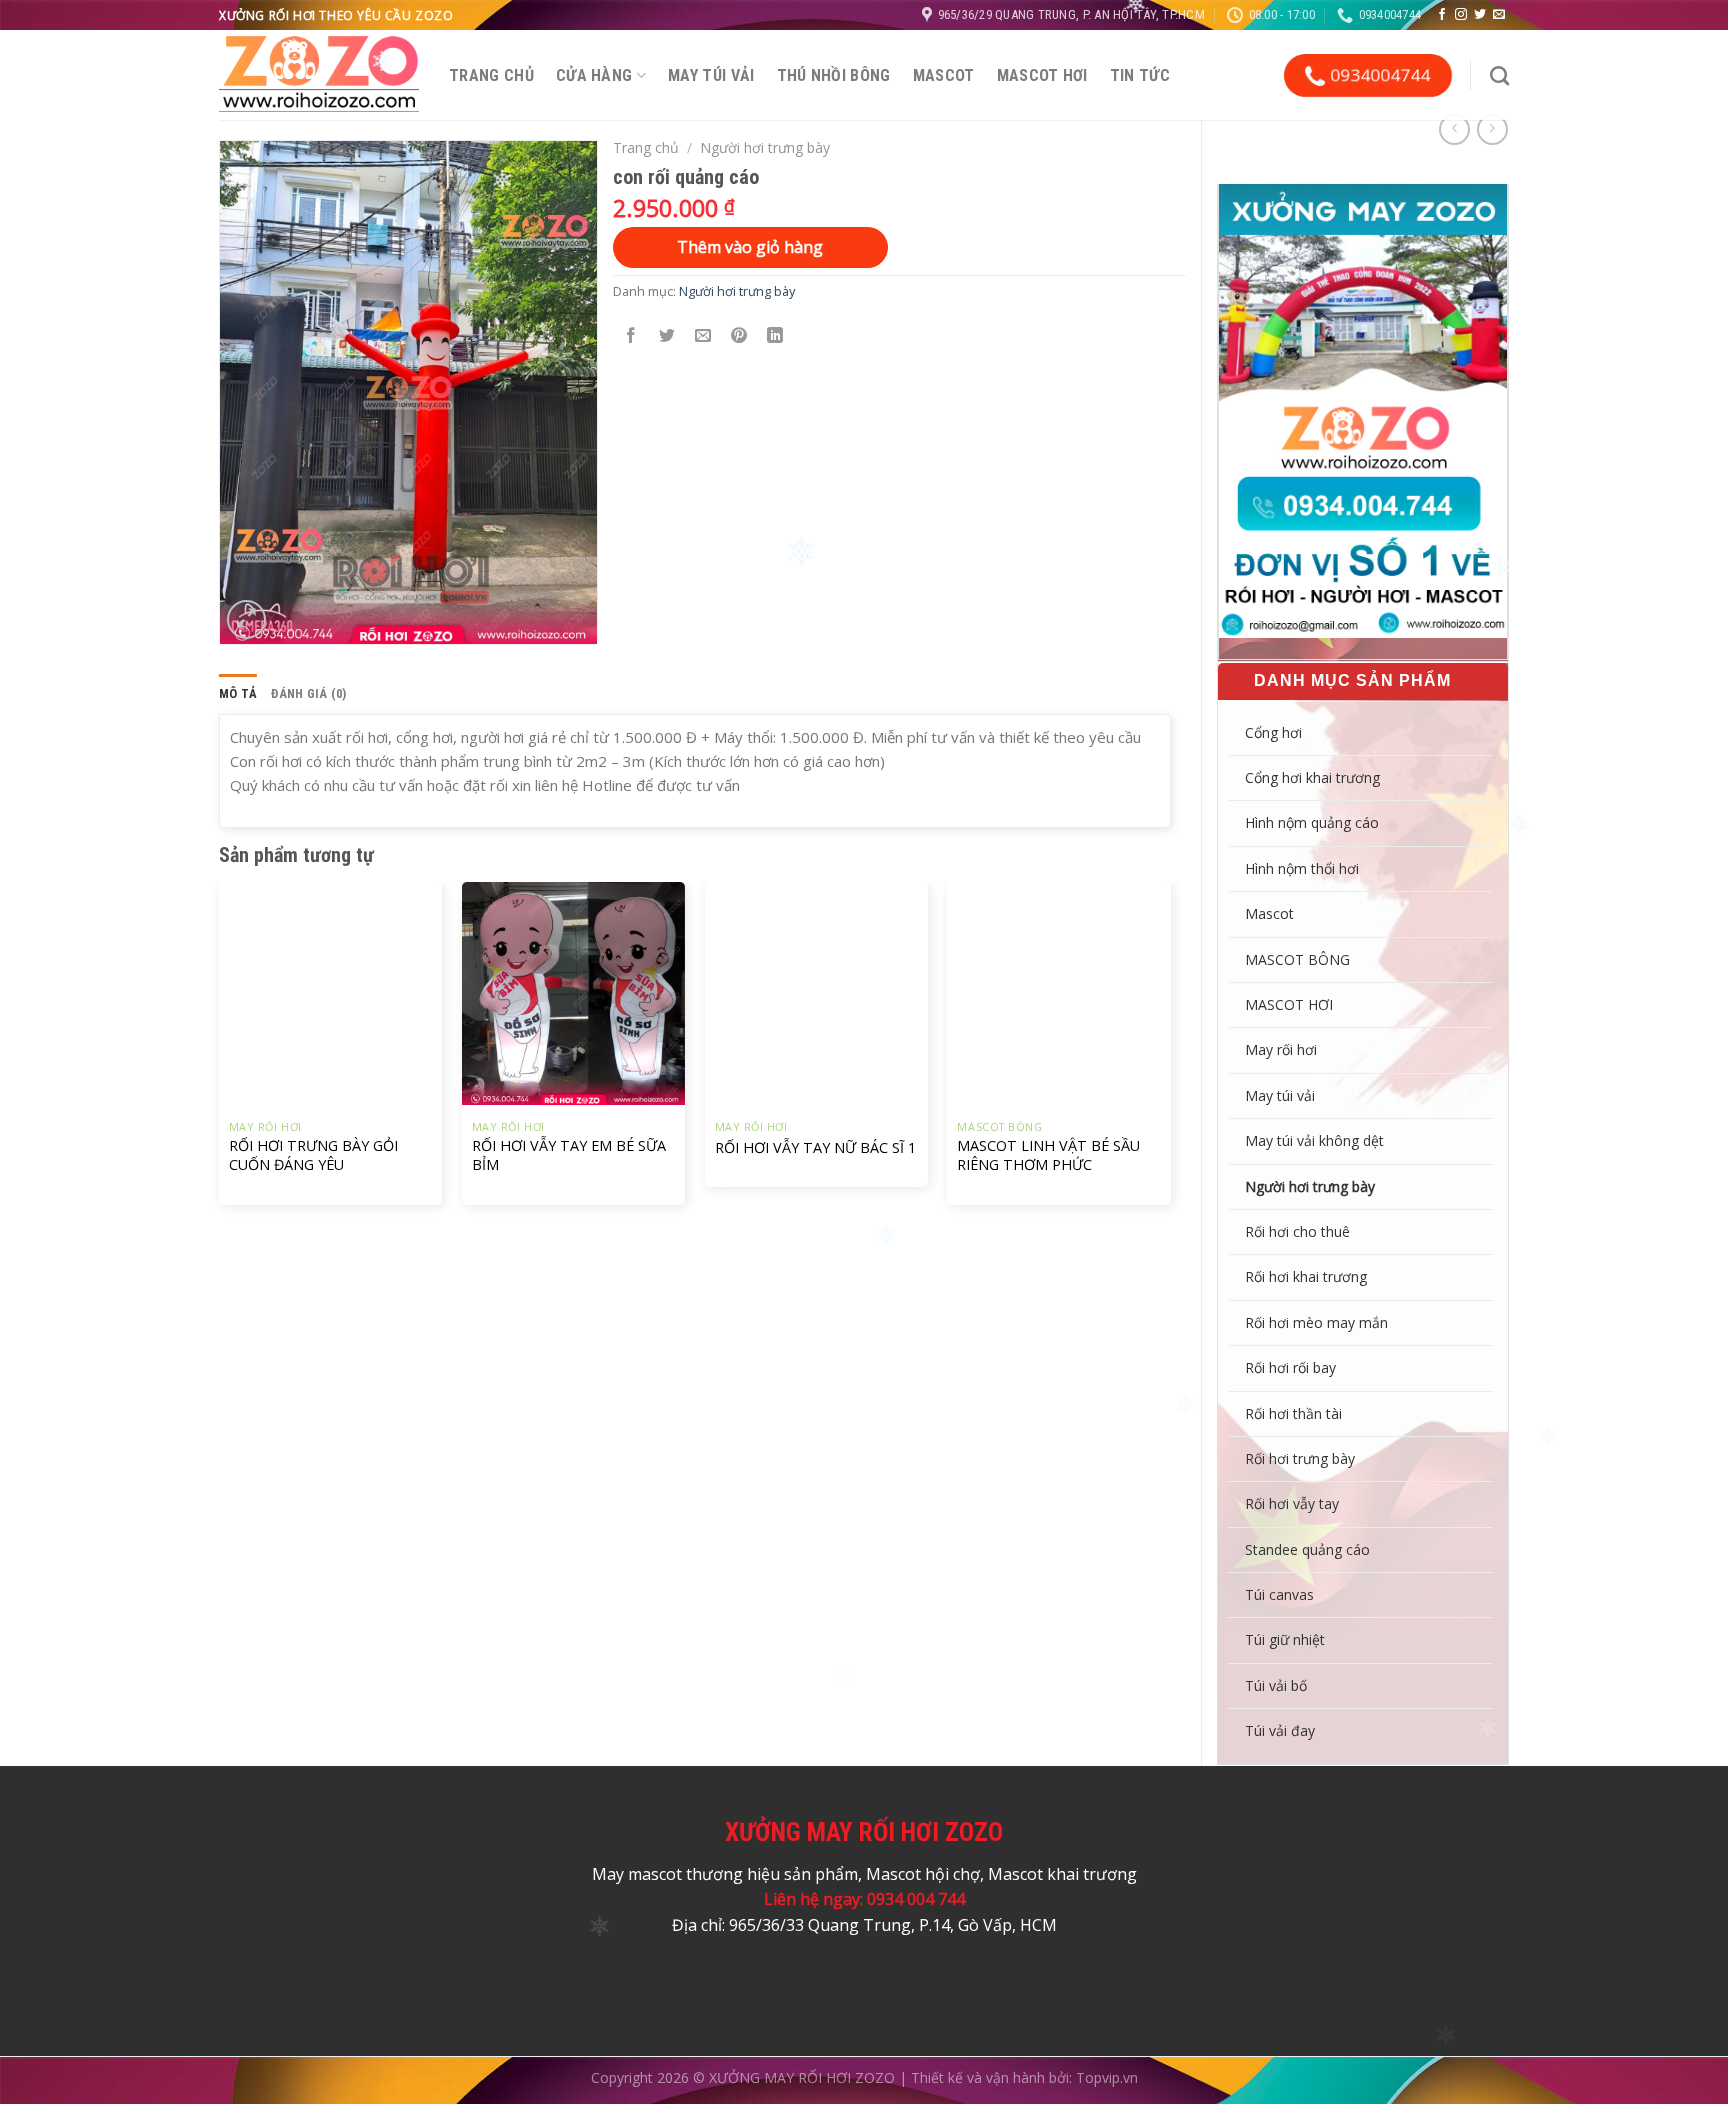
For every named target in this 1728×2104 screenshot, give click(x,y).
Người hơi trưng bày (1310, 1186)
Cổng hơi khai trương (1312, 777)
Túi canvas (1279, 1594)
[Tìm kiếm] (1499, 75)
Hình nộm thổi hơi (1302, 868)
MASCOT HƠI (1042, 75)
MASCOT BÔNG (1297, 959)
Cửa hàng (594, 75)
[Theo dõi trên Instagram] (1461, 15)
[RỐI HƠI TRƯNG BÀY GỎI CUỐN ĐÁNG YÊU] (330, 993)
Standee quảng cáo (1307, 1549)
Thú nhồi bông (834, 75)
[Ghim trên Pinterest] (739, 336)
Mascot (944, 75)
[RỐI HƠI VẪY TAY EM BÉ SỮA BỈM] (573, 993)
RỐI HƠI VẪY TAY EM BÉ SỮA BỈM (569, 1155)
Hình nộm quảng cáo (1312, 822)
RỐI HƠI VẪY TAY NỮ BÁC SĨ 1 (815, 1148)
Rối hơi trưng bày (1300, 1458)
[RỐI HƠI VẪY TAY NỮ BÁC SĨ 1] (816, 993)
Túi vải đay (1280, 1730)
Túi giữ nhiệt (1285, 1639)
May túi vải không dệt (1314, 1140)
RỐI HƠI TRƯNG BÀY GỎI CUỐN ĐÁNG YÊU (313, 1155)
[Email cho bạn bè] (703, 336)
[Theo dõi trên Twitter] (1480, 15)
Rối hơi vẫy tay (1292, 1503)
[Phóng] (246, 619)
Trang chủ (491, 75)
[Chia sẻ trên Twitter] (667, 336)
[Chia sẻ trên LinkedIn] (775, 336)
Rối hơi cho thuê (1297, 1231)
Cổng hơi (1273, 732)
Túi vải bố (1276, 1685)
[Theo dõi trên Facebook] (1442, 15)
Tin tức (1140, 75)
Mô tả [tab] (238, 693)
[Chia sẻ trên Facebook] (631, 336)
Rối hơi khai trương (1306, 1276)
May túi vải (711, 75)
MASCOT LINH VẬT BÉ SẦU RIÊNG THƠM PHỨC (1048, 1155)
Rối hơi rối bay (1290, 1367)
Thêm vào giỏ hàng (750, 247)
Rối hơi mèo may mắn (1316, 1322)
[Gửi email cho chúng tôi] (1499, 15)
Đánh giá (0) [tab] (308, 693)
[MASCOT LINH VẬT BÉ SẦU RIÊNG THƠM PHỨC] (1058, 993)
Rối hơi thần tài (1293, 1413)
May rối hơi (1281, 1049)
